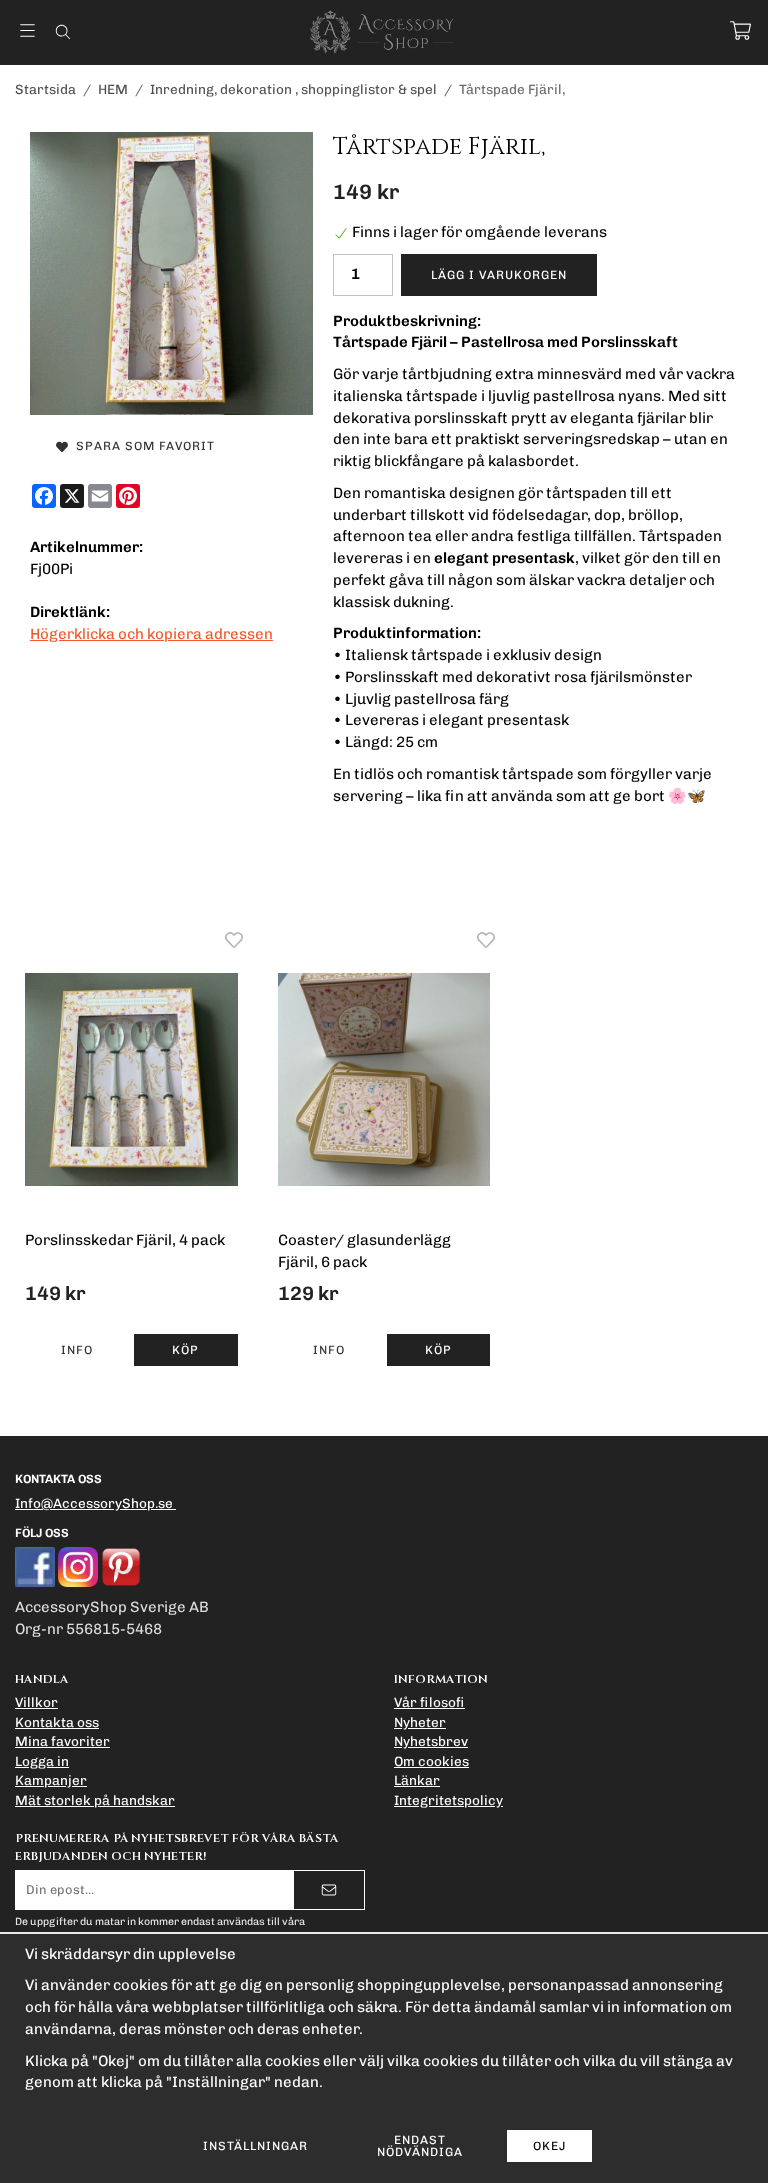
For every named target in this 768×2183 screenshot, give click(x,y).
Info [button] (77, 1350)
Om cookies (431, 1761)
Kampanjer (51, 1780)
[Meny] (27, 30)
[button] (185, 1350)
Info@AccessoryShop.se (94, 1503)
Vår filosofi (429, 1702)
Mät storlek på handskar (95, 1800)
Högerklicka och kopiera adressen (151, 634)
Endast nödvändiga (420, 2146)
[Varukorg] (740, 30)
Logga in (42, 1761)
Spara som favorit (141, 446)
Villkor (36, 1702)
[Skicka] (329, 1890)
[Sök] (62, 32)
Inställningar (255, 2146)
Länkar (417, 1780)
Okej (549, 2146)
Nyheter (420, 1722)
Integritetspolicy (448, 1800)
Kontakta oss (57, 1722)
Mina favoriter (62, 1741)
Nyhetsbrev (431, 1741)
